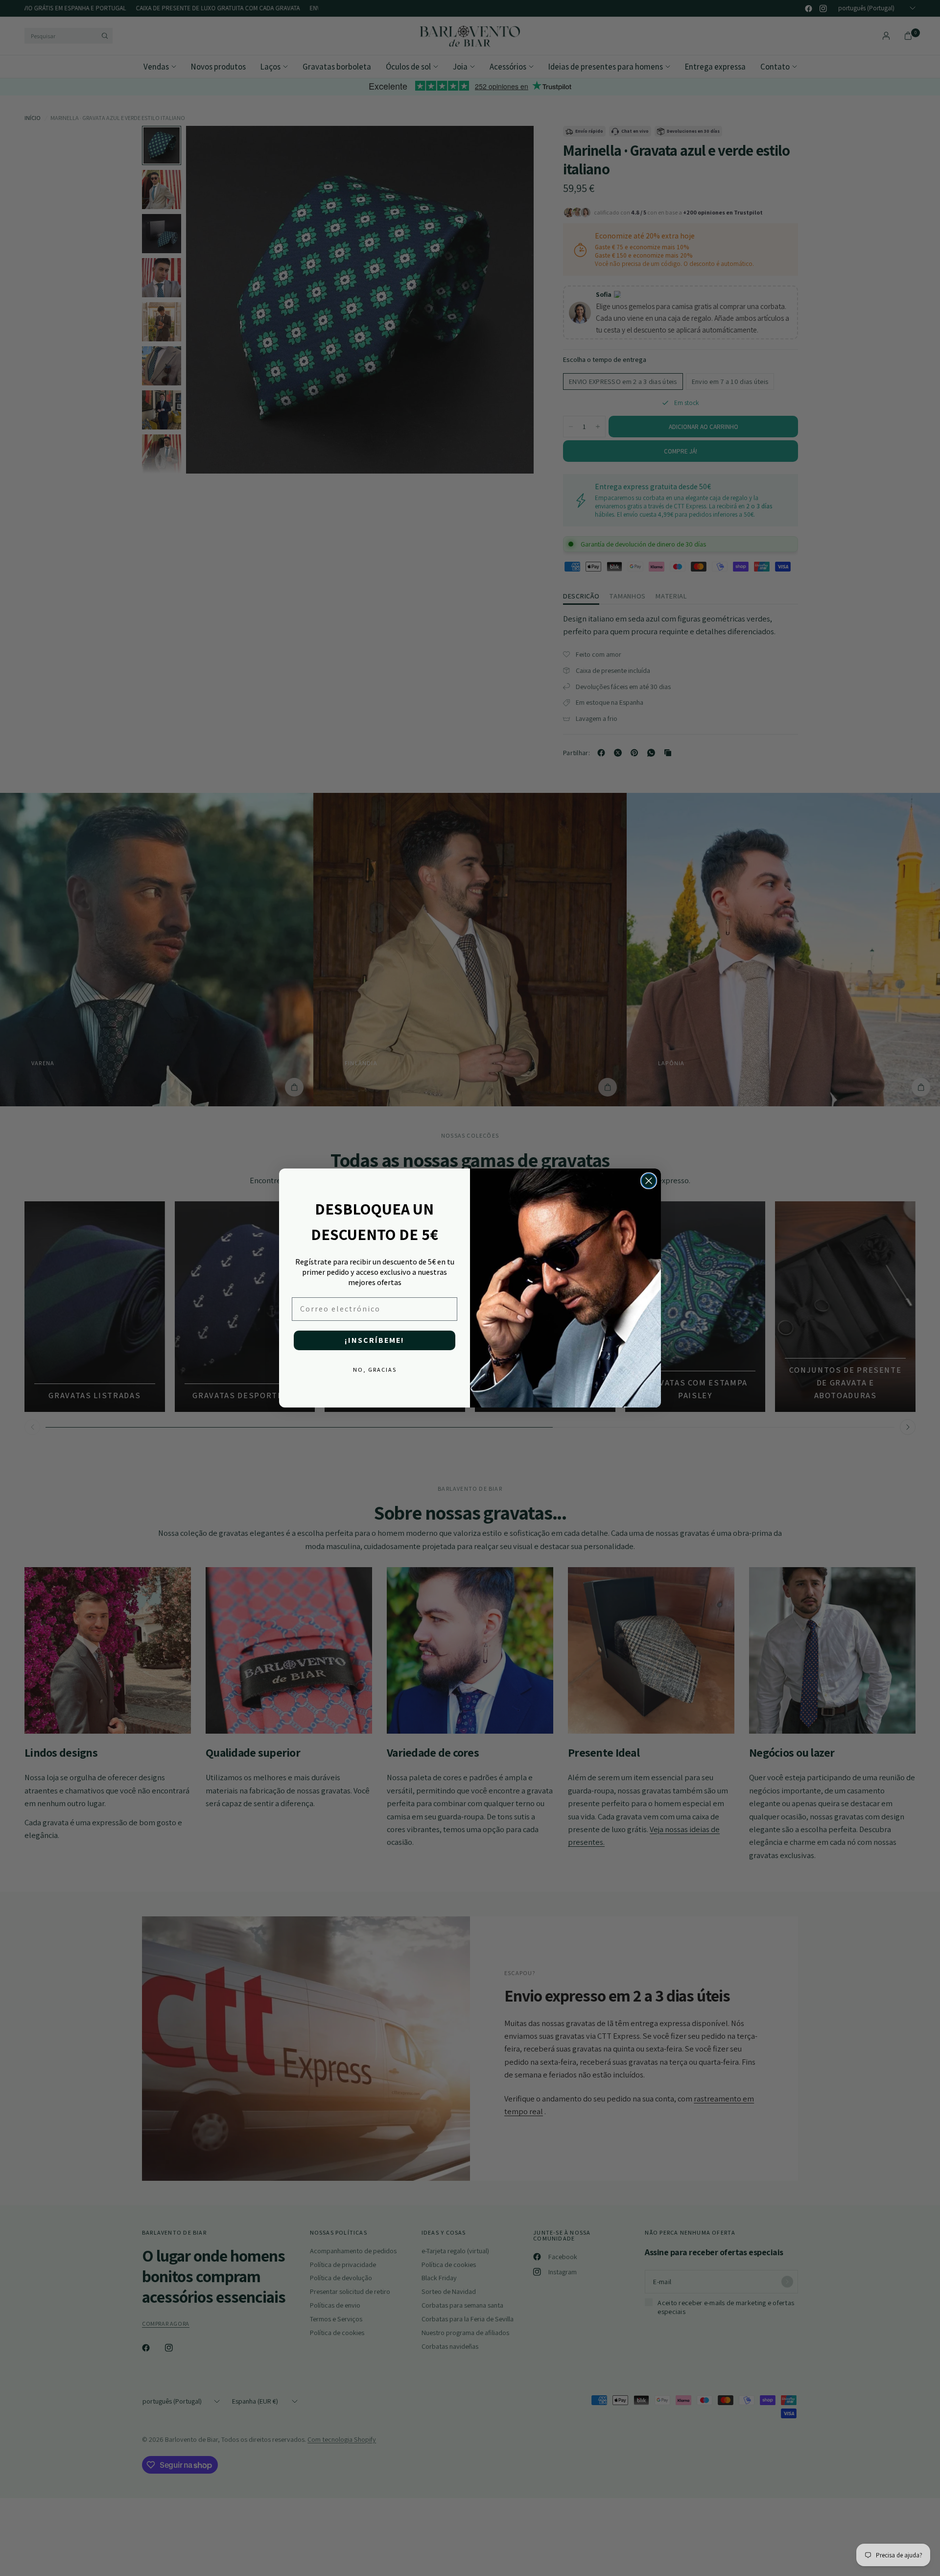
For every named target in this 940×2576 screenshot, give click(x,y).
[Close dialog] (649, 1181)
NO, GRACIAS (375, 1370)
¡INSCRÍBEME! (375, 1340)
